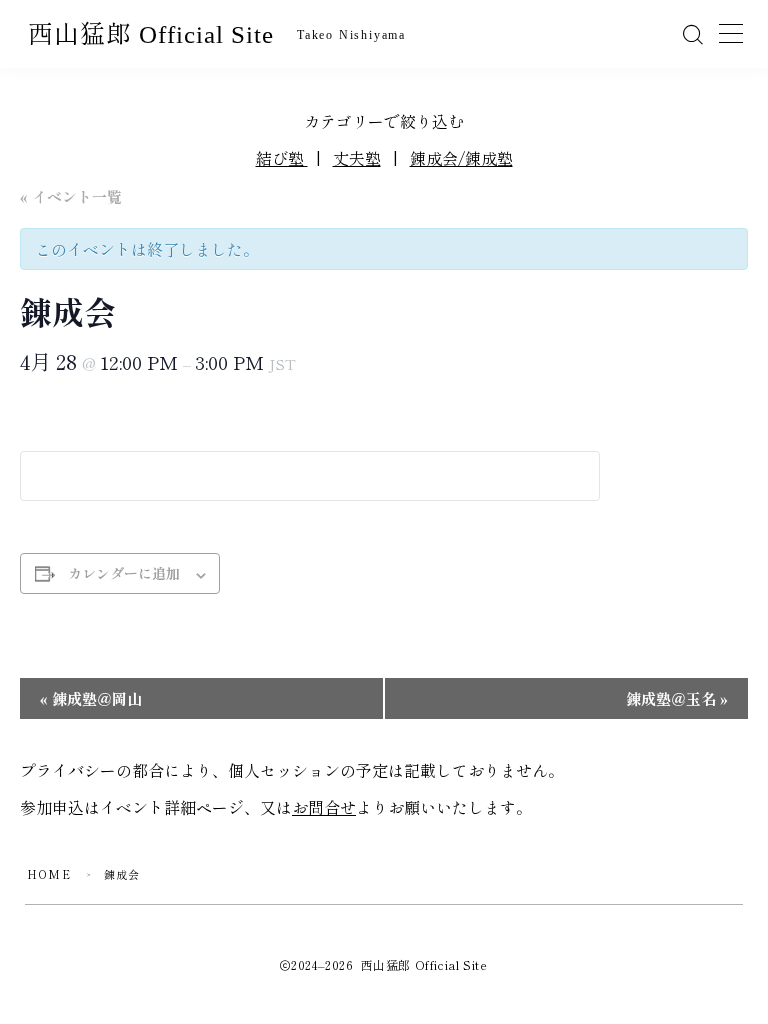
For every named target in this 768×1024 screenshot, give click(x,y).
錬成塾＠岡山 (91, 698)
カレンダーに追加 (124, 573)
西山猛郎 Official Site (151, 34)
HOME (49, 874)
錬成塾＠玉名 (677, 698)
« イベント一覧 (71, 196)
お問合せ (324, 807)
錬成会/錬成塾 (461, 158)
